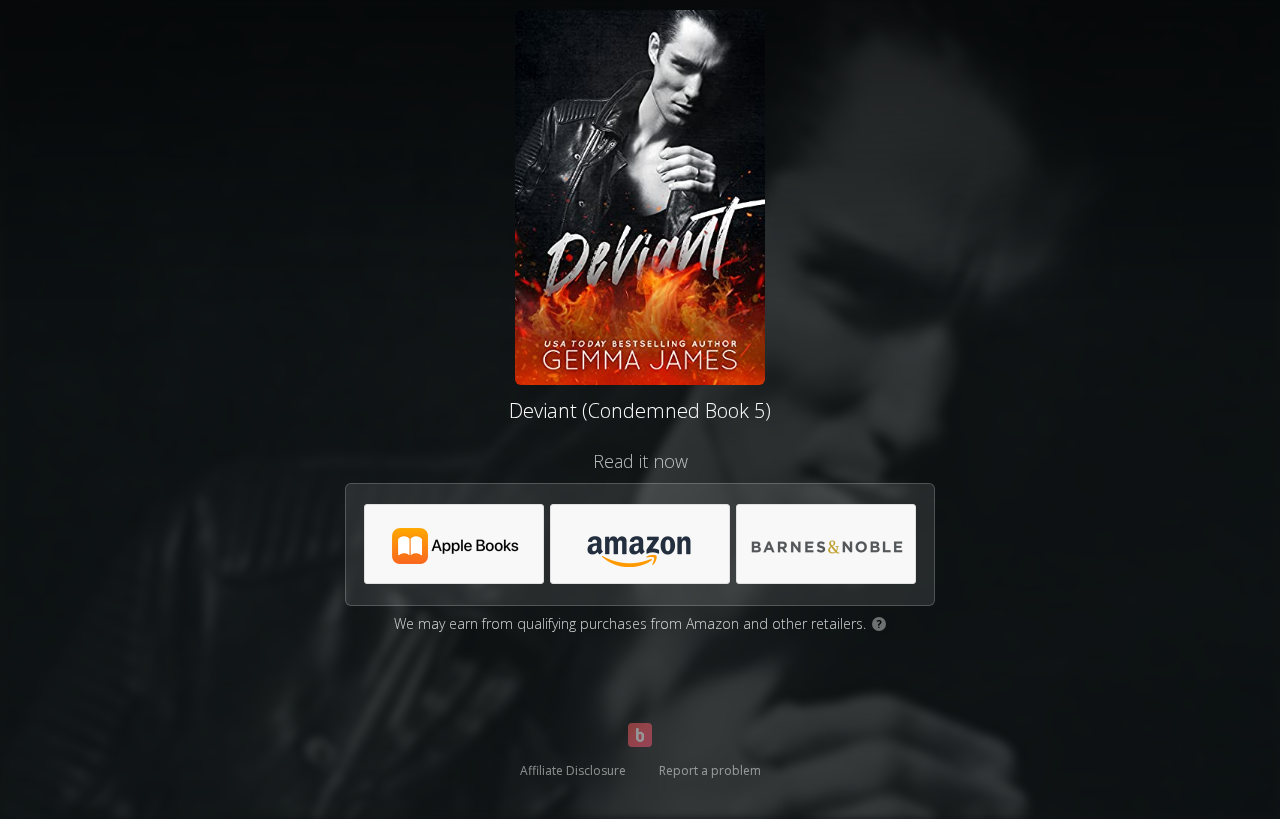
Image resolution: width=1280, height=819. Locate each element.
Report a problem (710, 770)
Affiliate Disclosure (573, 770)
